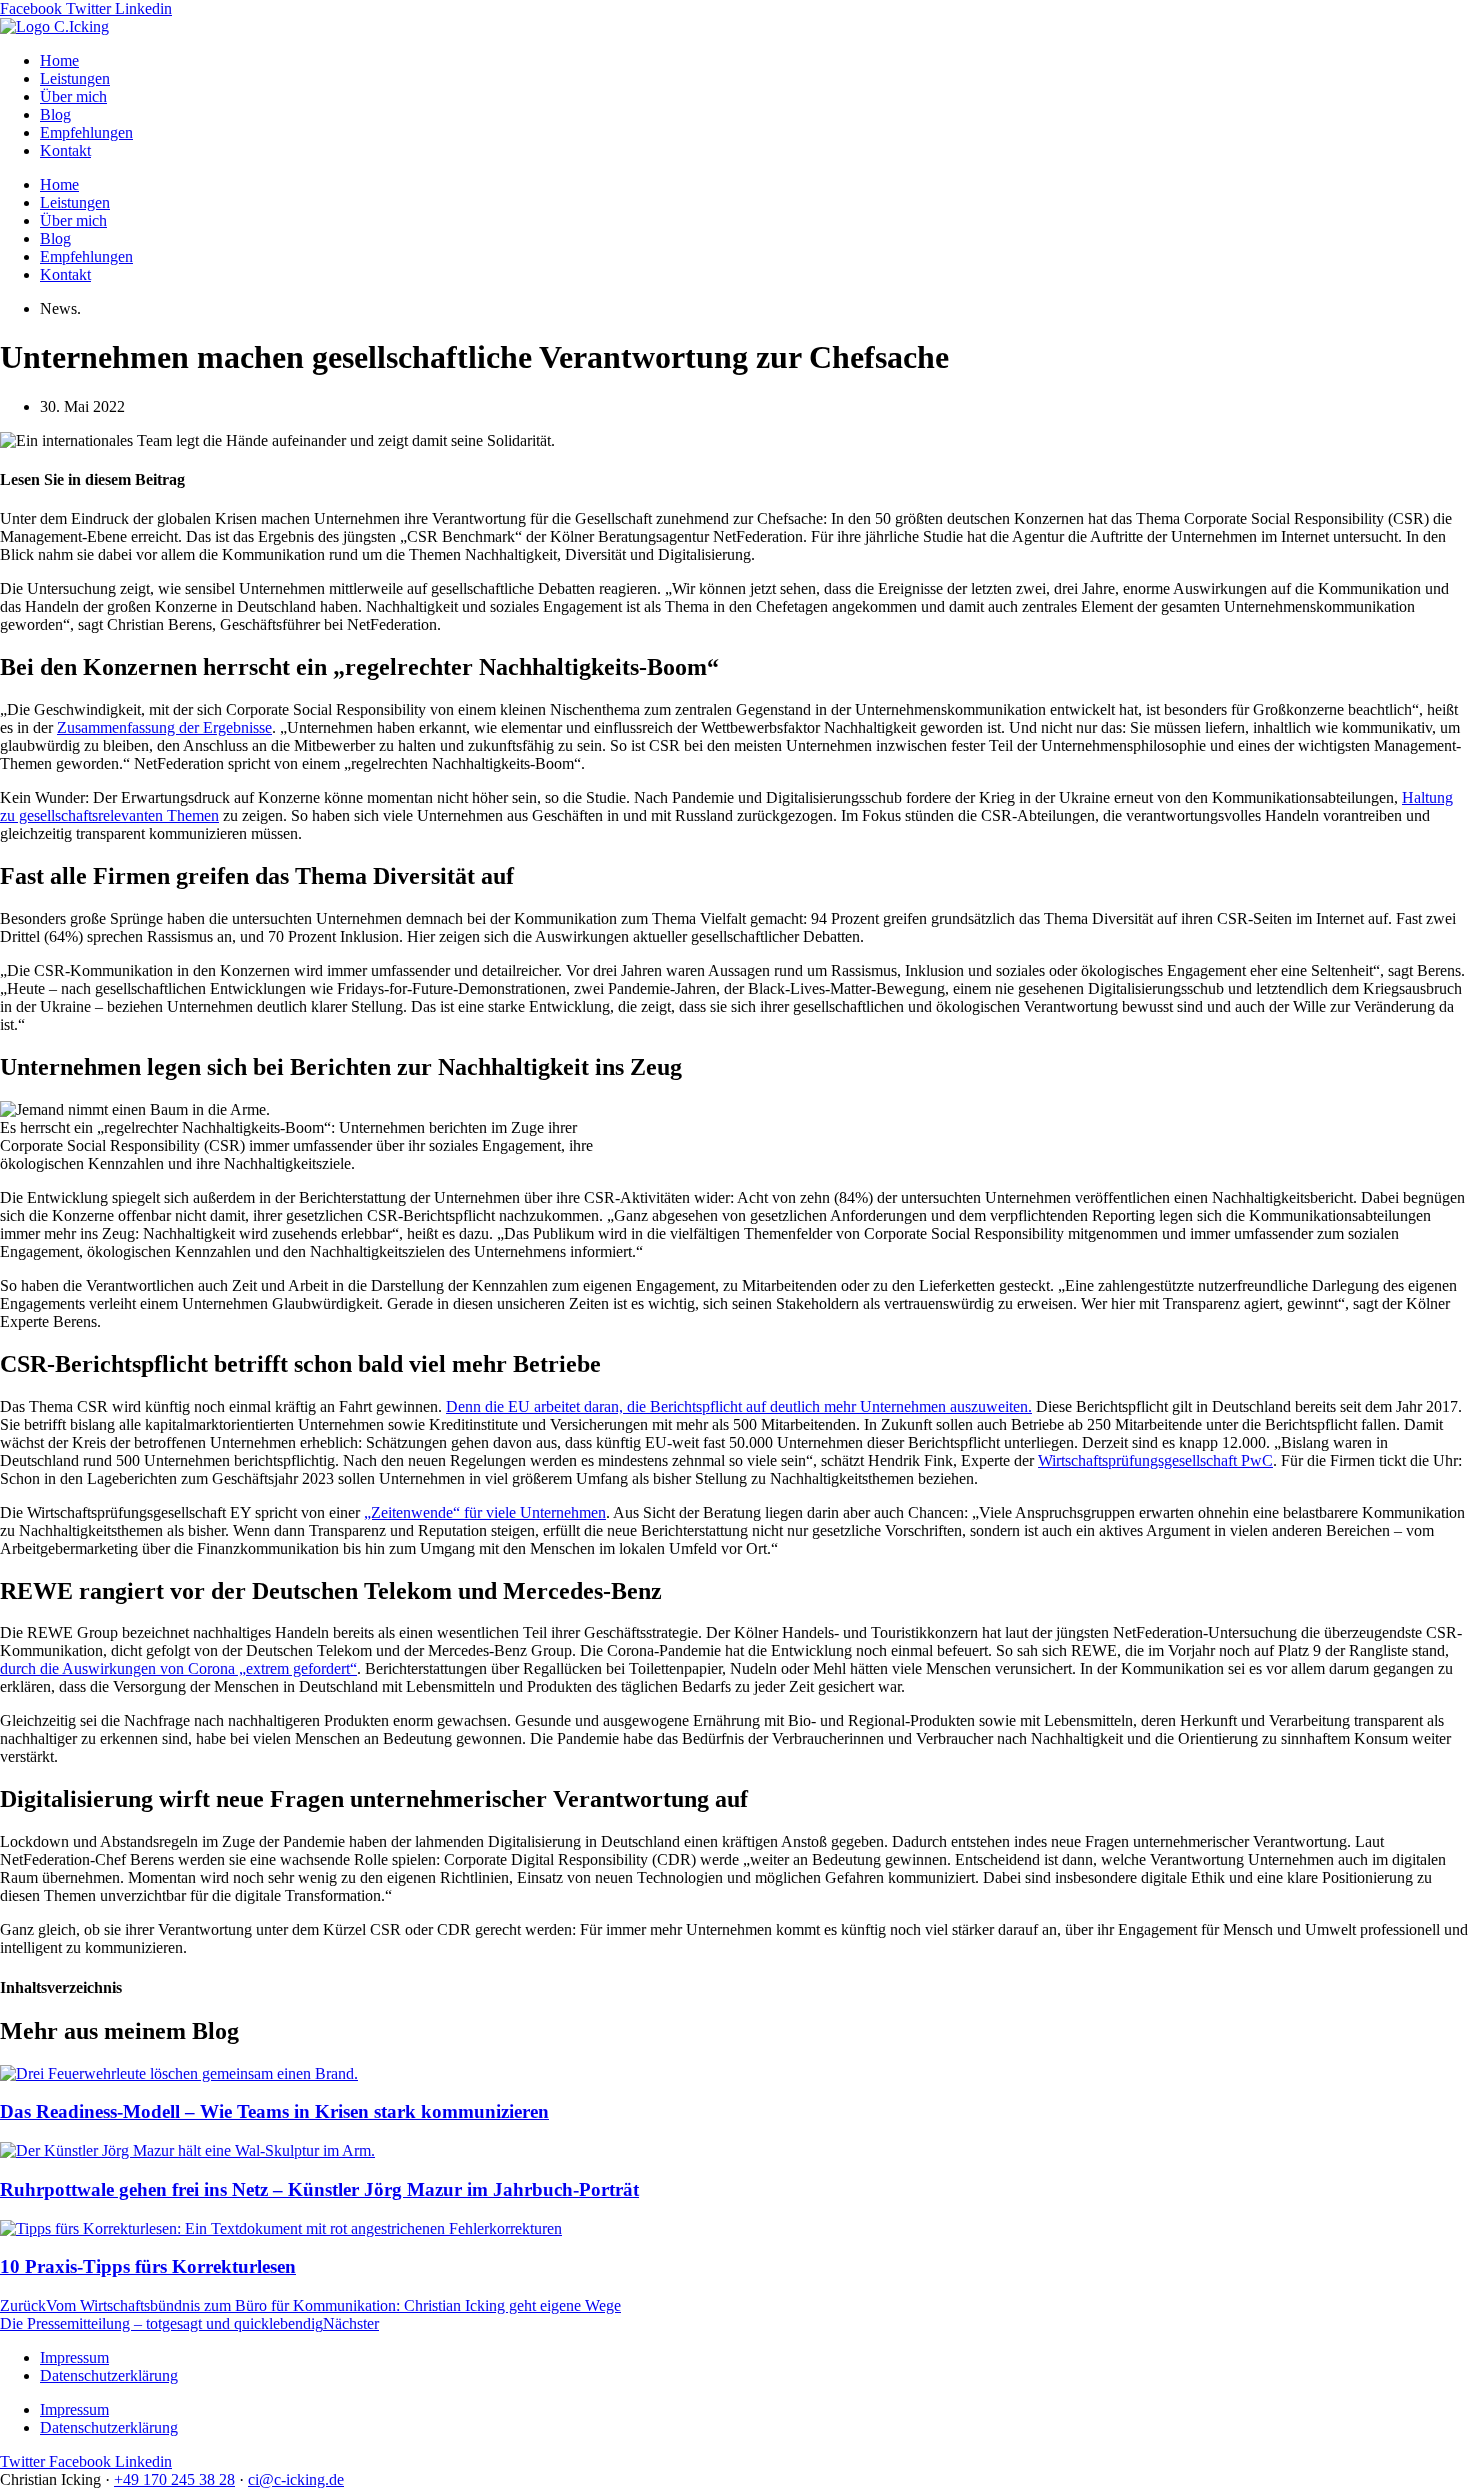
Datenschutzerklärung (109, 2375)
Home (59, 60)
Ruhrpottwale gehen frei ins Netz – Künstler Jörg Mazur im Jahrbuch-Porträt (319, 2189)
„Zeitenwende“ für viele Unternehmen (485, 1512)
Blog (55, 114)
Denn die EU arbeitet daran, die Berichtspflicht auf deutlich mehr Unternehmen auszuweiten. (739, 1406)
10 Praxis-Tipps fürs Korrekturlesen (148, 2266)
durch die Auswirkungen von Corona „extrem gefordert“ (178, 1668)
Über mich (73, 96)
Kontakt (65, 150)
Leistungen (75, 78)
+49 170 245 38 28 (174, 2479)
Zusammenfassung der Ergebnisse (164, 727)
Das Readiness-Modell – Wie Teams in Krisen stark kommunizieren (274, 2111)
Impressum (74, 2357)
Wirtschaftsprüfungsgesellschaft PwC (1155, 1460)
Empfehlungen (86, 132)
